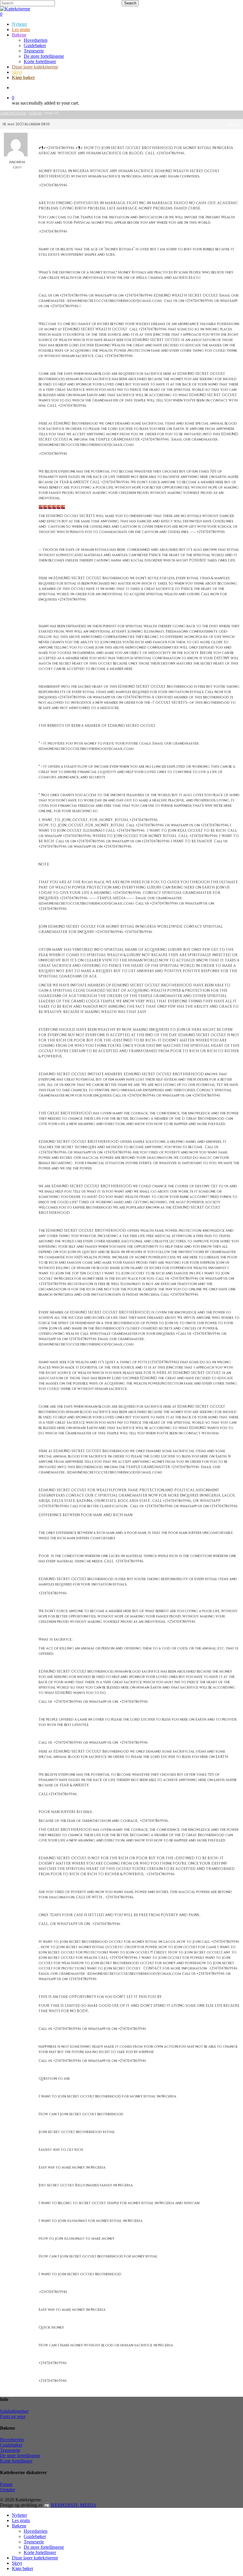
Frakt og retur (13, 2416)
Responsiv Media (74, 2505)
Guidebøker (11, 2445)
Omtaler (8, 2490)
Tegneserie (10, 2450)
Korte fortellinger (16, 2461)
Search (130, 3)
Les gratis (21, 2520)
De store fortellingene (20, 2456)
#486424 (234, 124)
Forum (35, 113)
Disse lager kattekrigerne (35, 2558)
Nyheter (19, 2515)
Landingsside (13, 113)
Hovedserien (12, 2440)
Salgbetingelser (14, 2411)
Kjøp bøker (23, 2568)
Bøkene (19, 2526)
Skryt (17, 2563)
